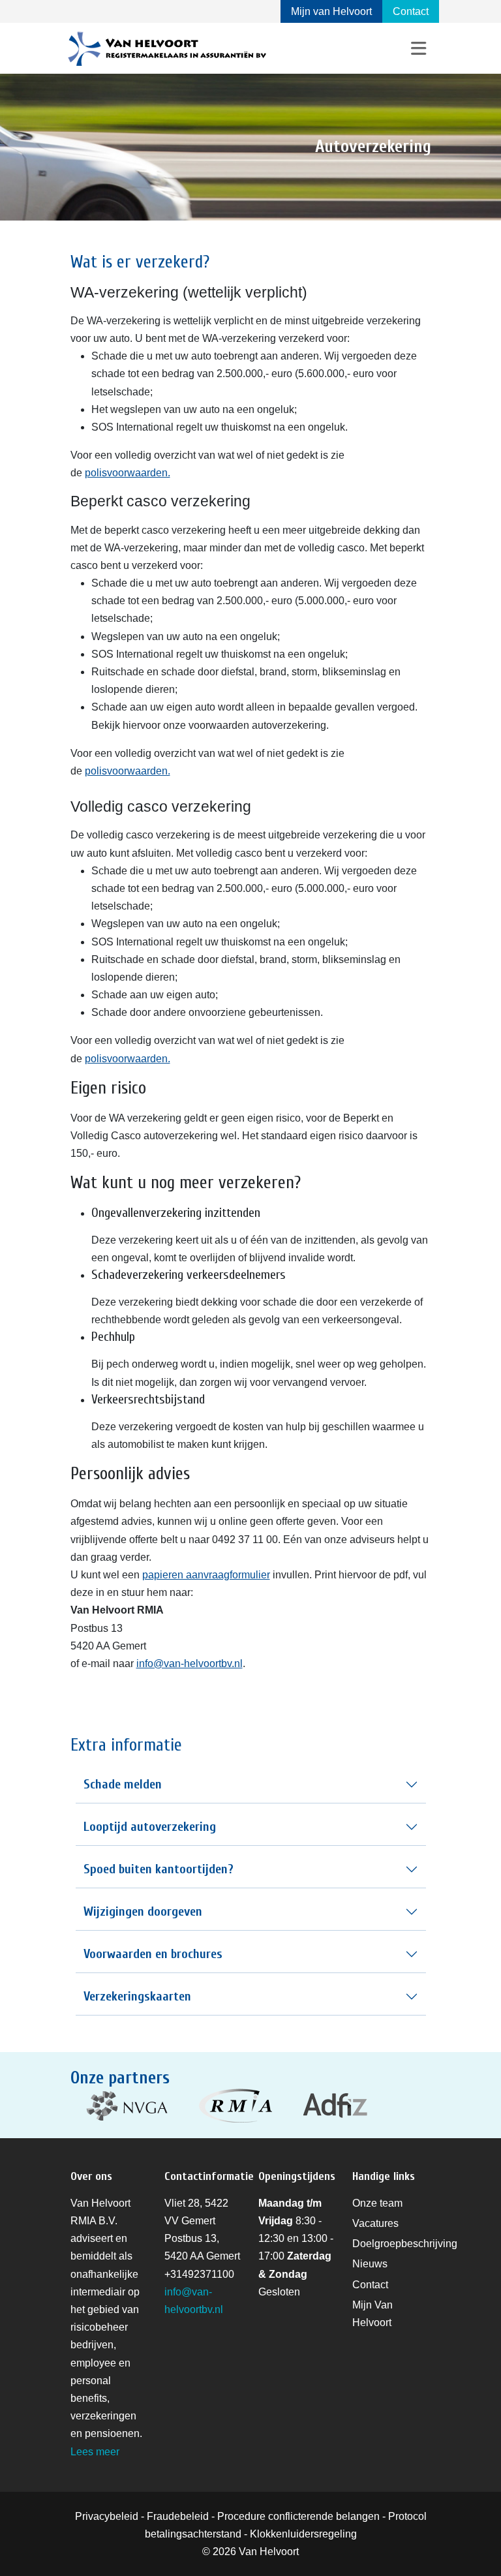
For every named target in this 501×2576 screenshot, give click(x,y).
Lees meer (95, 2452)
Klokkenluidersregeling (303, 2534)
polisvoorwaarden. (128, 473)
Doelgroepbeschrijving (405, 2244)
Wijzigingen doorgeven (143, 1911)
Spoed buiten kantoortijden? (159, 1869)
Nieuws (370, 2264)
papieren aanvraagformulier (206, 1575)
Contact (411, 11)
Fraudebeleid (178, 2516)
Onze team (377, 2203)
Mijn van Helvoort (331, 11)
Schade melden (123, 1784)
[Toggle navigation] (418, 49)
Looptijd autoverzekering (150, 1827)
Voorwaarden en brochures (153, 1954)
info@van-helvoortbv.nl (190, 1664)
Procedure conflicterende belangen (298, 2516)
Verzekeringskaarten (137, 1996)
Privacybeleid (107, 2516)
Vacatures (375, 2223)
